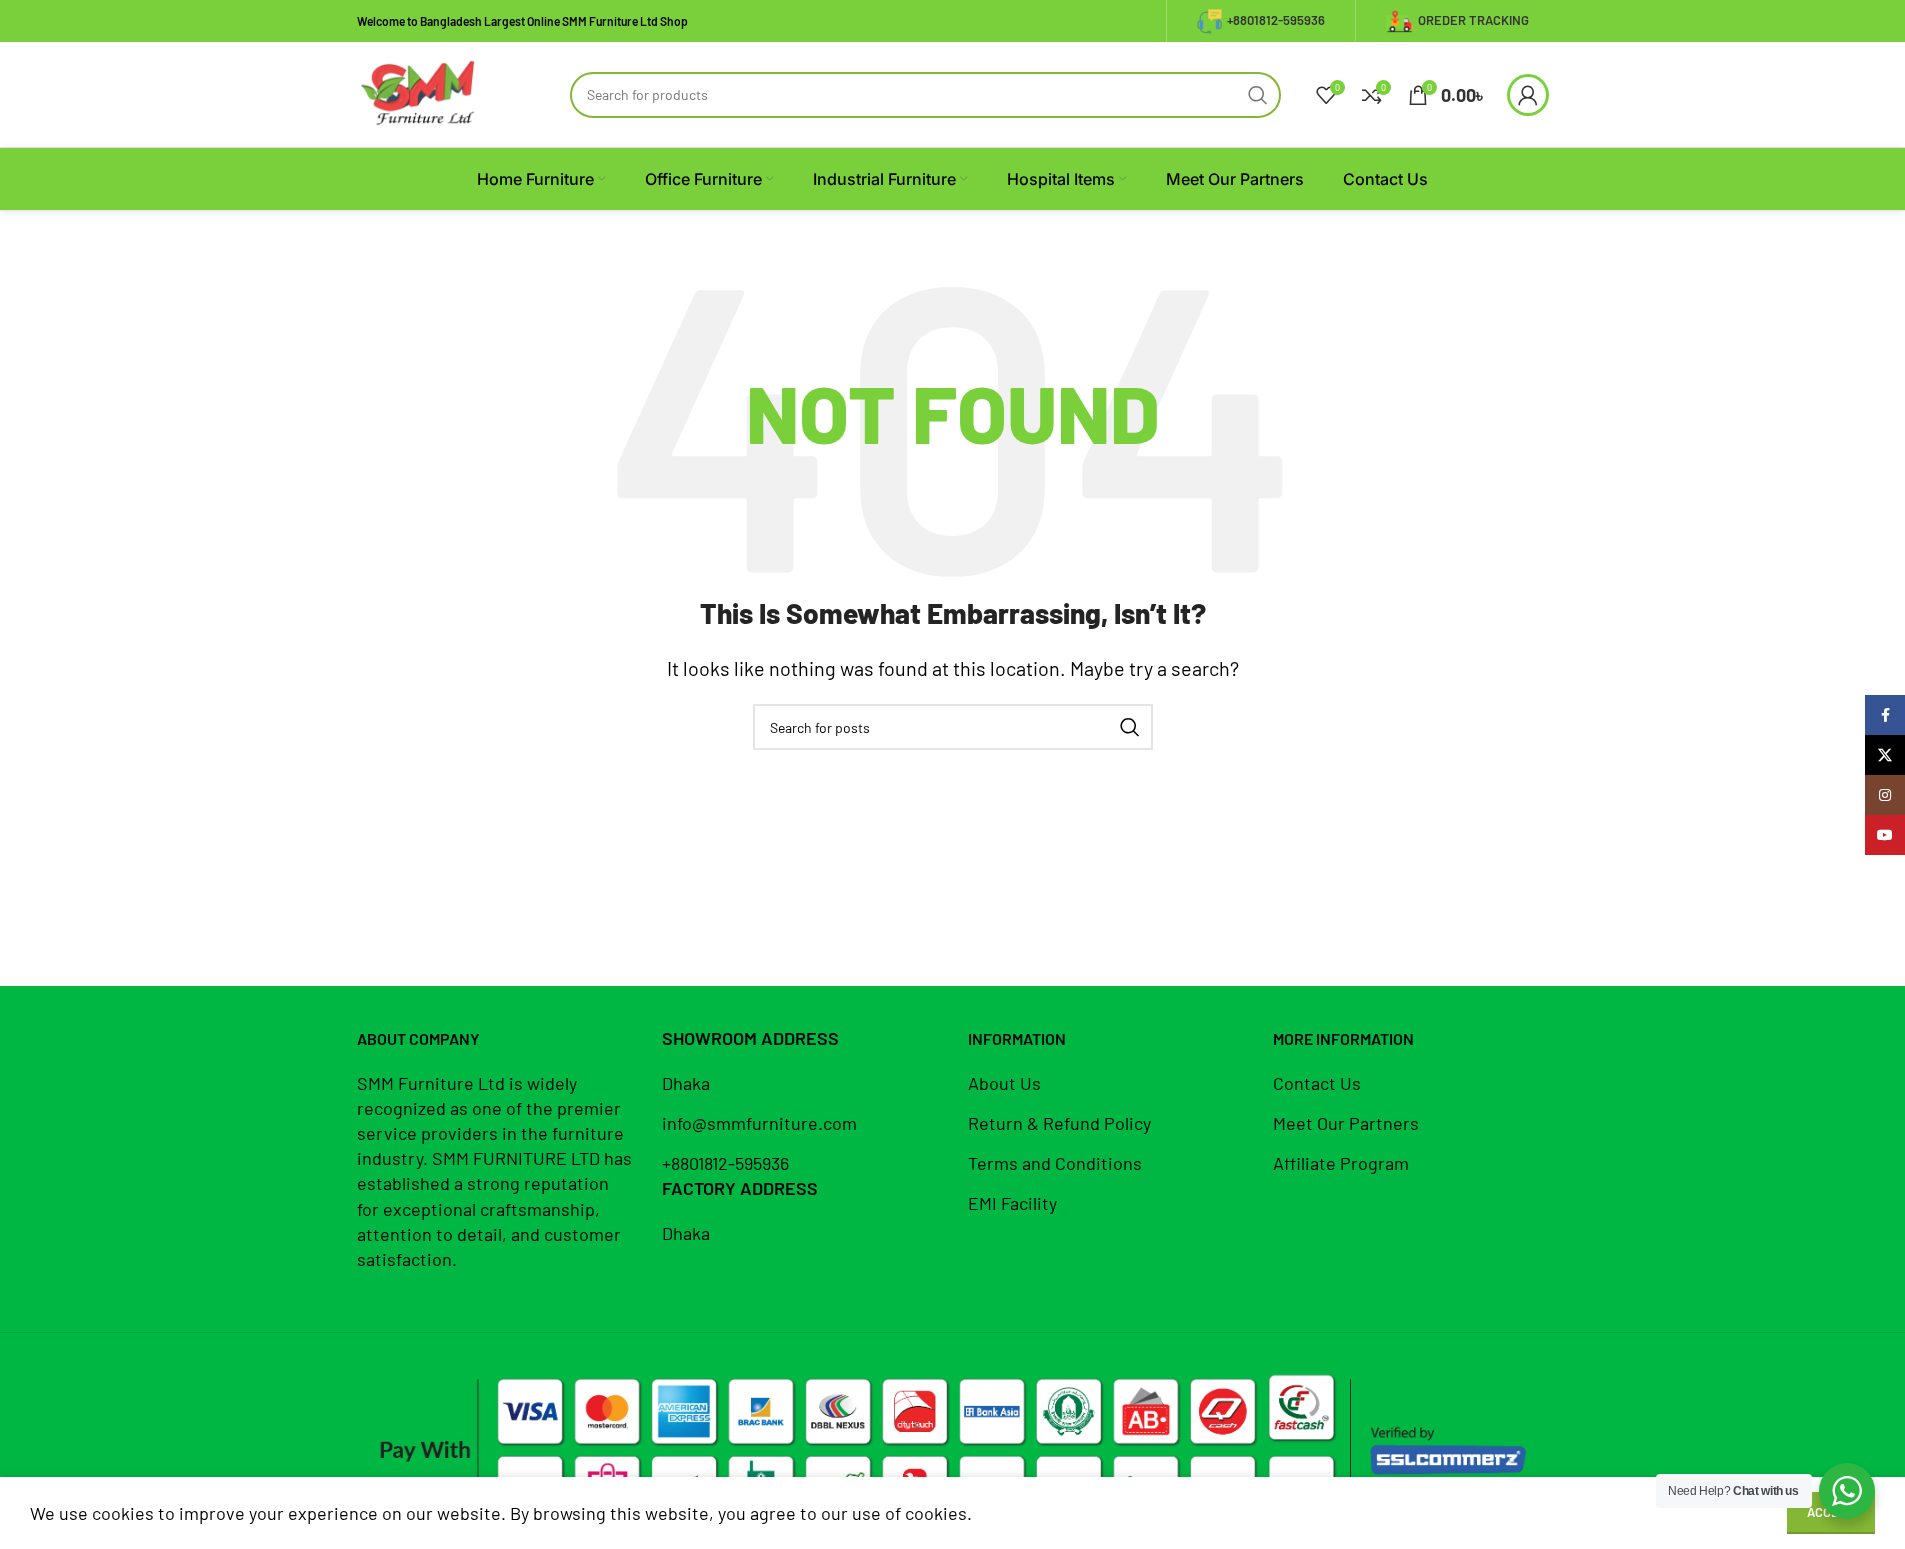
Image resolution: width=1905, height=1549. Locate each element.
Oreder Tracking (1473, 20)
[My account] (1528, 95)
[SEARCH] (1258, 95)
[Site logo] (419, 92)
